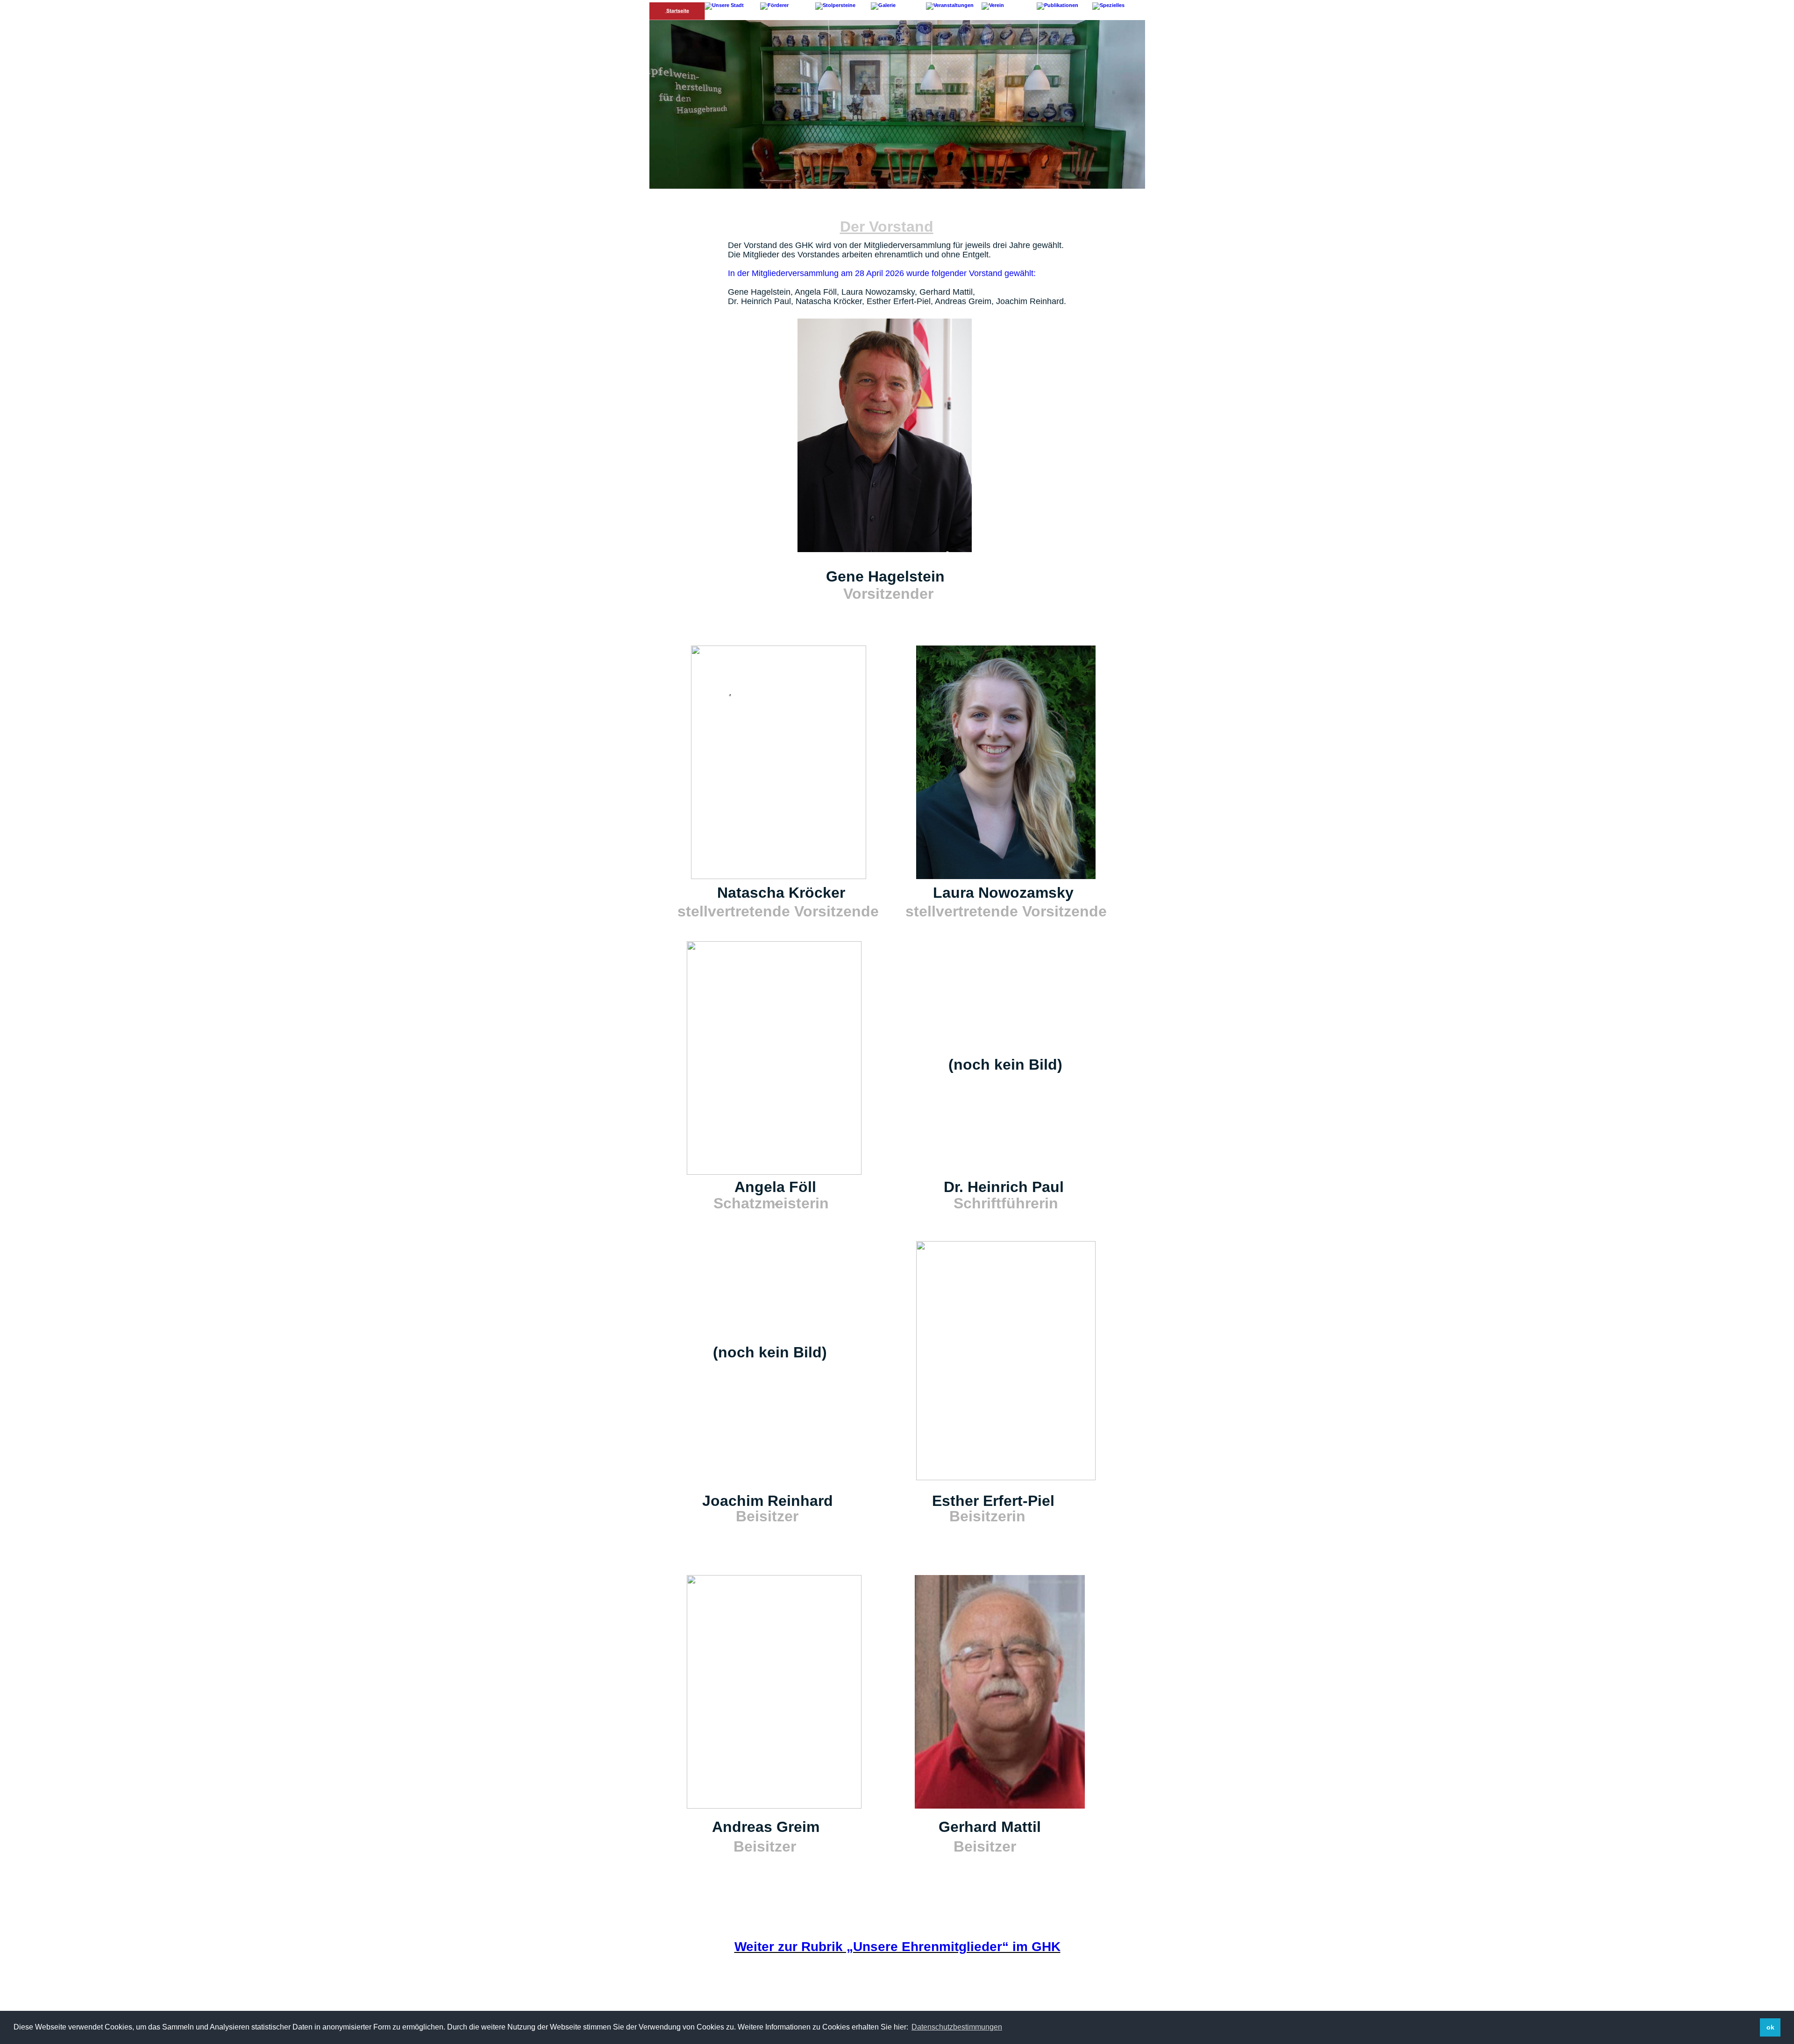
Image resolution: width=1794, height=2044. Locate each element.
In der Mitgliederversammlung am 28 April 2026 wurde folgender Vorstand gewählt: (882, 273)
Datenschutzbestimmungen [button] (957, 2027)
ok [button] (1770, 2027)
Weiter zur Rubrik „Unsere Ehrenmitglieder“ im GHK (897, 1947)
